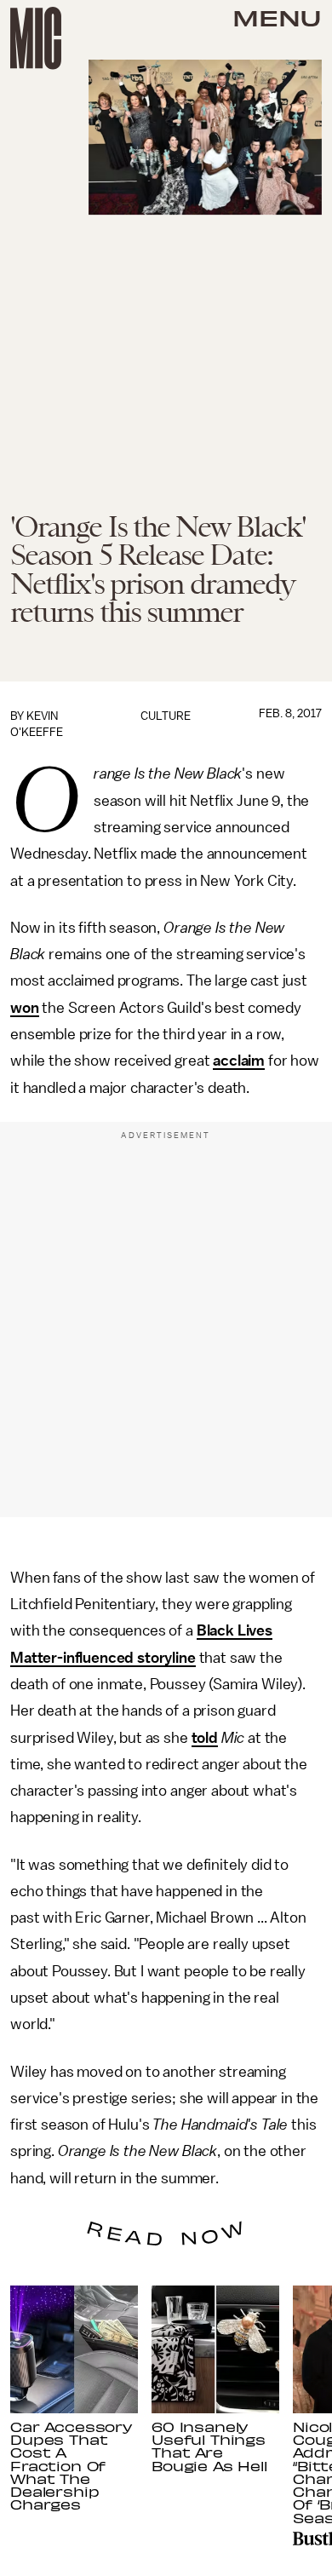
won (25, 1008)
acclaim (239, 1061)
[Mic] (36, 38)
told (205, 1738)
